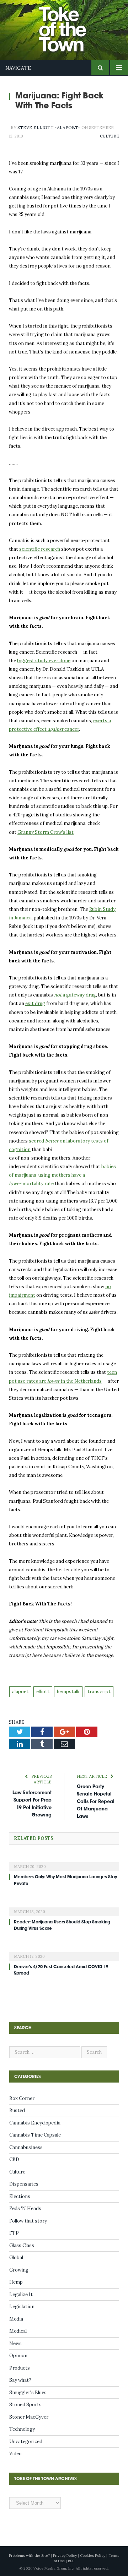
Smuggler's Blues (28, 2393)
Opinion (18, 2356)
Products (20, 2368)
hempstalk (68, 1692)
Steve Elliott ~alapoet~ (49, 127)
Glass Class (22, 2245)
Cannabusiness (26, 2147)
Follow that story (28, 2221)
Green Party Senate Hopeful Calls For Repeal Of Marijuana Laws (96, 1801)
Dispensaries (24, 2184)
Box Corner (22, 2098)
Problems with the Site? (29, 2556)
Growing (19, 2270)
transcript (99, 1692)
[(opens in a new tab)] (64, 1862)
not (75, 995)
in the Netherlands (81, 1381)
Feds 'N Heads (25, 2208)
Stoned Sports (25, 2405)
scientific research (40, 549)
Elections (20, 2196)
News (15, 2343)
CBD (14, 2159)
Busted (17, 2110)
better (52, 1141)
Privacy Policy (65, 2556)
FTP (14, 2233)
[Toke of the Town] (71, 25)
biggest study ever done (44, 661)
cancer (71, 729)
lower (15, 1184)
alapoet (20, 1692)
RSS (71, 2561)
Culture (110, 136)
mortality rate (38, 1184)
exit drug (35, 1003)
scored (37, 1141)
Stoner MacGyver (29, 2417)
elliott (43, 1692)
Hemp (16, 2282)
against (55, 729)
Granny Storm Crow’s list (46, 832)
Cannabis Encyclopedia (35, 2123)
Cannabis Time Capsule (35, 2135)
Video (15, 2454)
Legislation (22, 2307)
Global (16, 2258)
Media (16, 2319)
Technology (22, 2429)
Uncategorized (26, 2442)
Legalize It (21, 2294)
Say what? (20, 2380)
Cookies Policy (93, 2556)
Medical (18, 2331)
